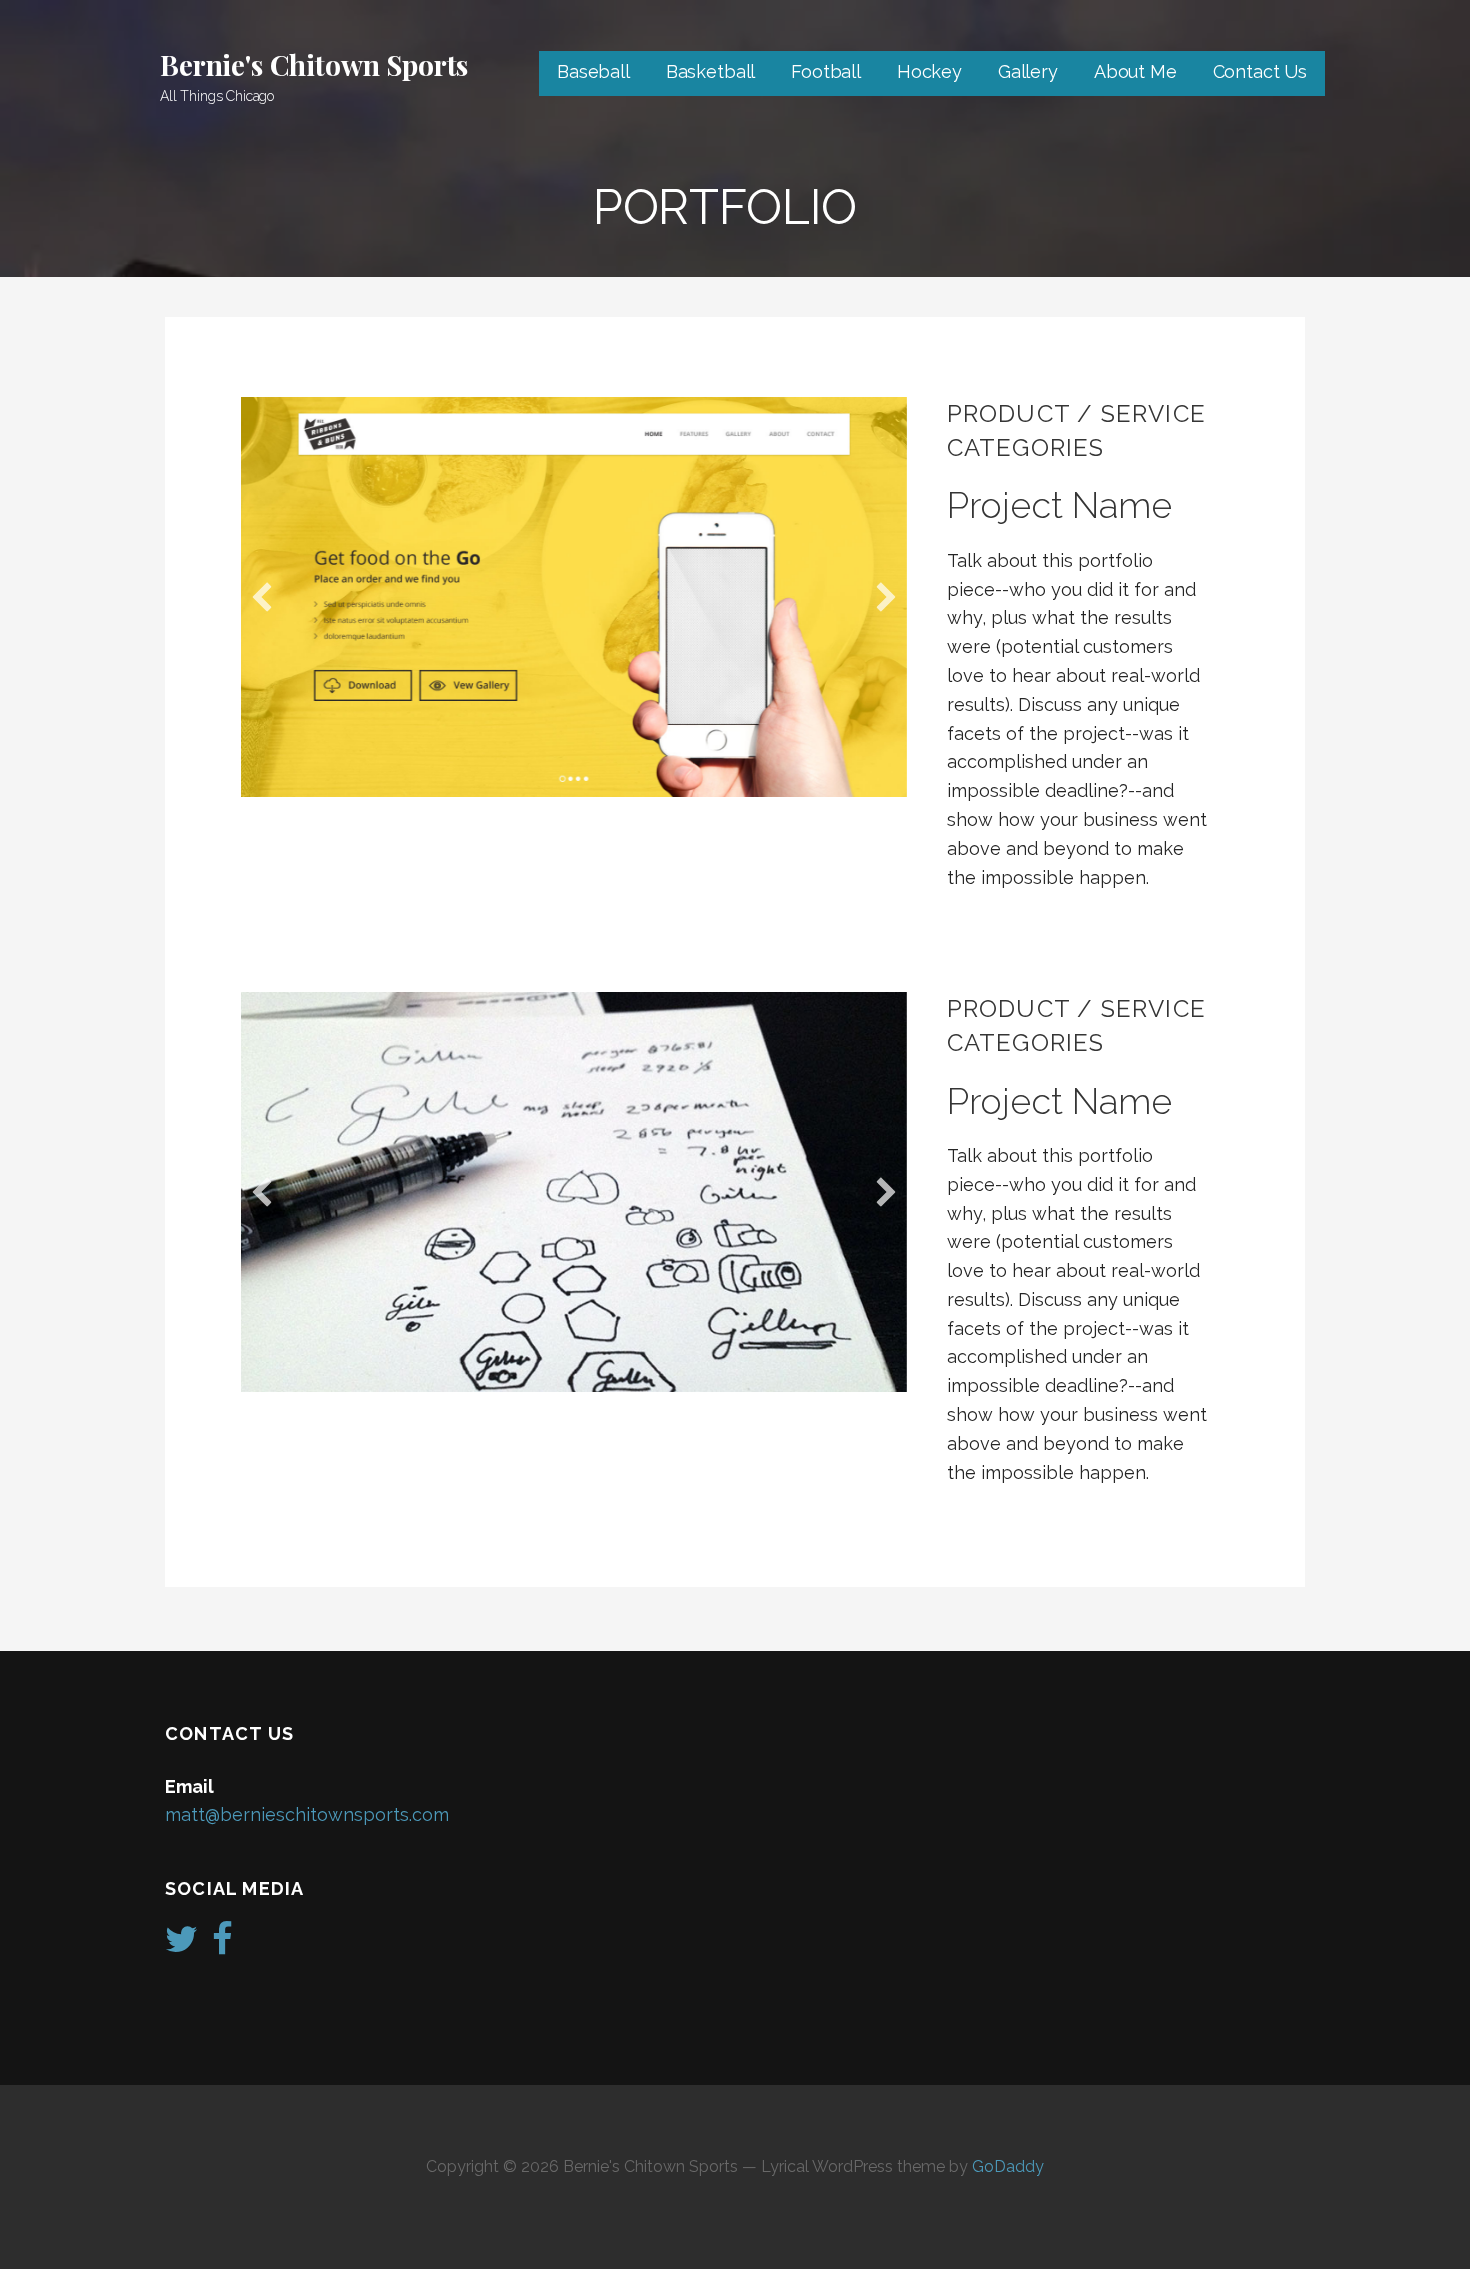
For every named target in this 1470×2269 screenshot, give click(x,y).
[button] (262, 597)
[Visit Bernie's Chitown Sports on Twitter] (181, 1945)
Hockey (929, 71)
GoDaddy (1008, 2166)
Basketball (710, 71)
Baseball (593, 71)
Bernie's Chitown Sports (314, 64)
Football (826, 71)
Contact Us (1260, 71)
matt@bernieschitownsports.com (307, 1814)
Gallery (1028, 71)
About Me (1135, 71)
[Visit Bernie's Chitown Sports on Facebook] (222, 1945)
